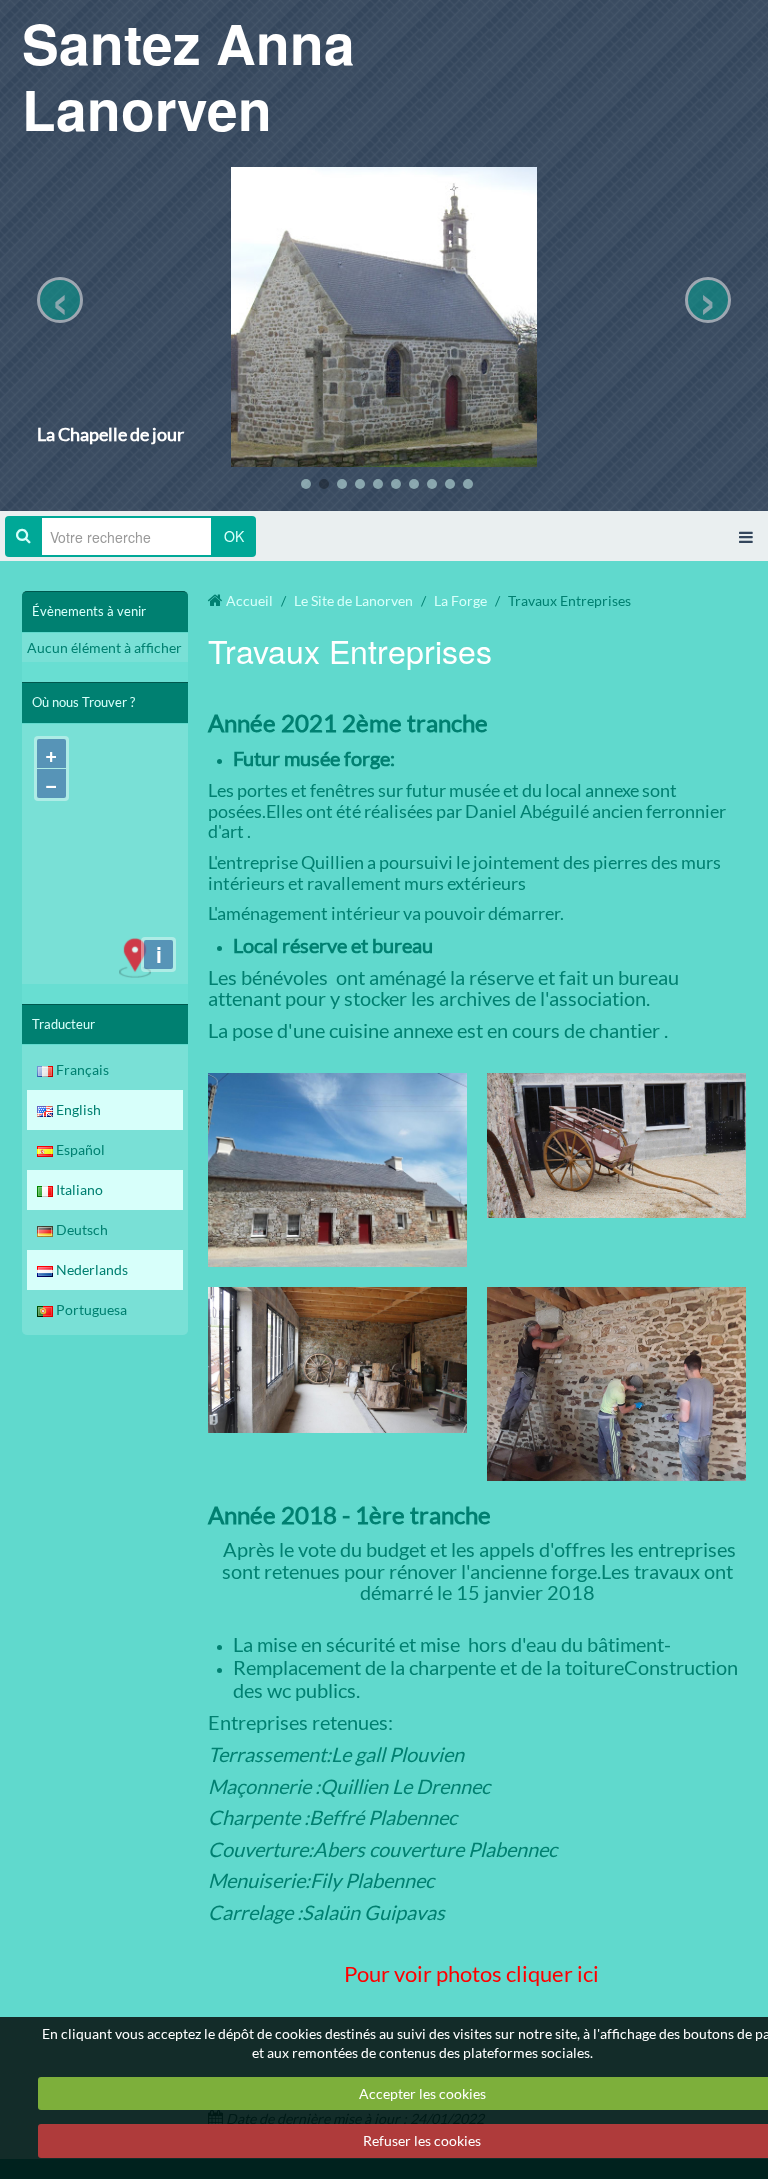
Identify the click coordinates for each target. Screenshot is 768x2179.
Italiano (78, 1189)
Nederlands (90, 1269)
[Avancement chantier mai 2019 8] (337, 1167)
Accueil (249, 600)
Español (79, 1149)
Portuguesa (90, 1309)
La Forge (460, 600)
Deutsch (80, 1229)
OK (234, 536)
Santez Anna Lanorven (188, 75)
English (77, 1109)
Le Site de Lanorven (353, 600)
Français (81, 1069)
